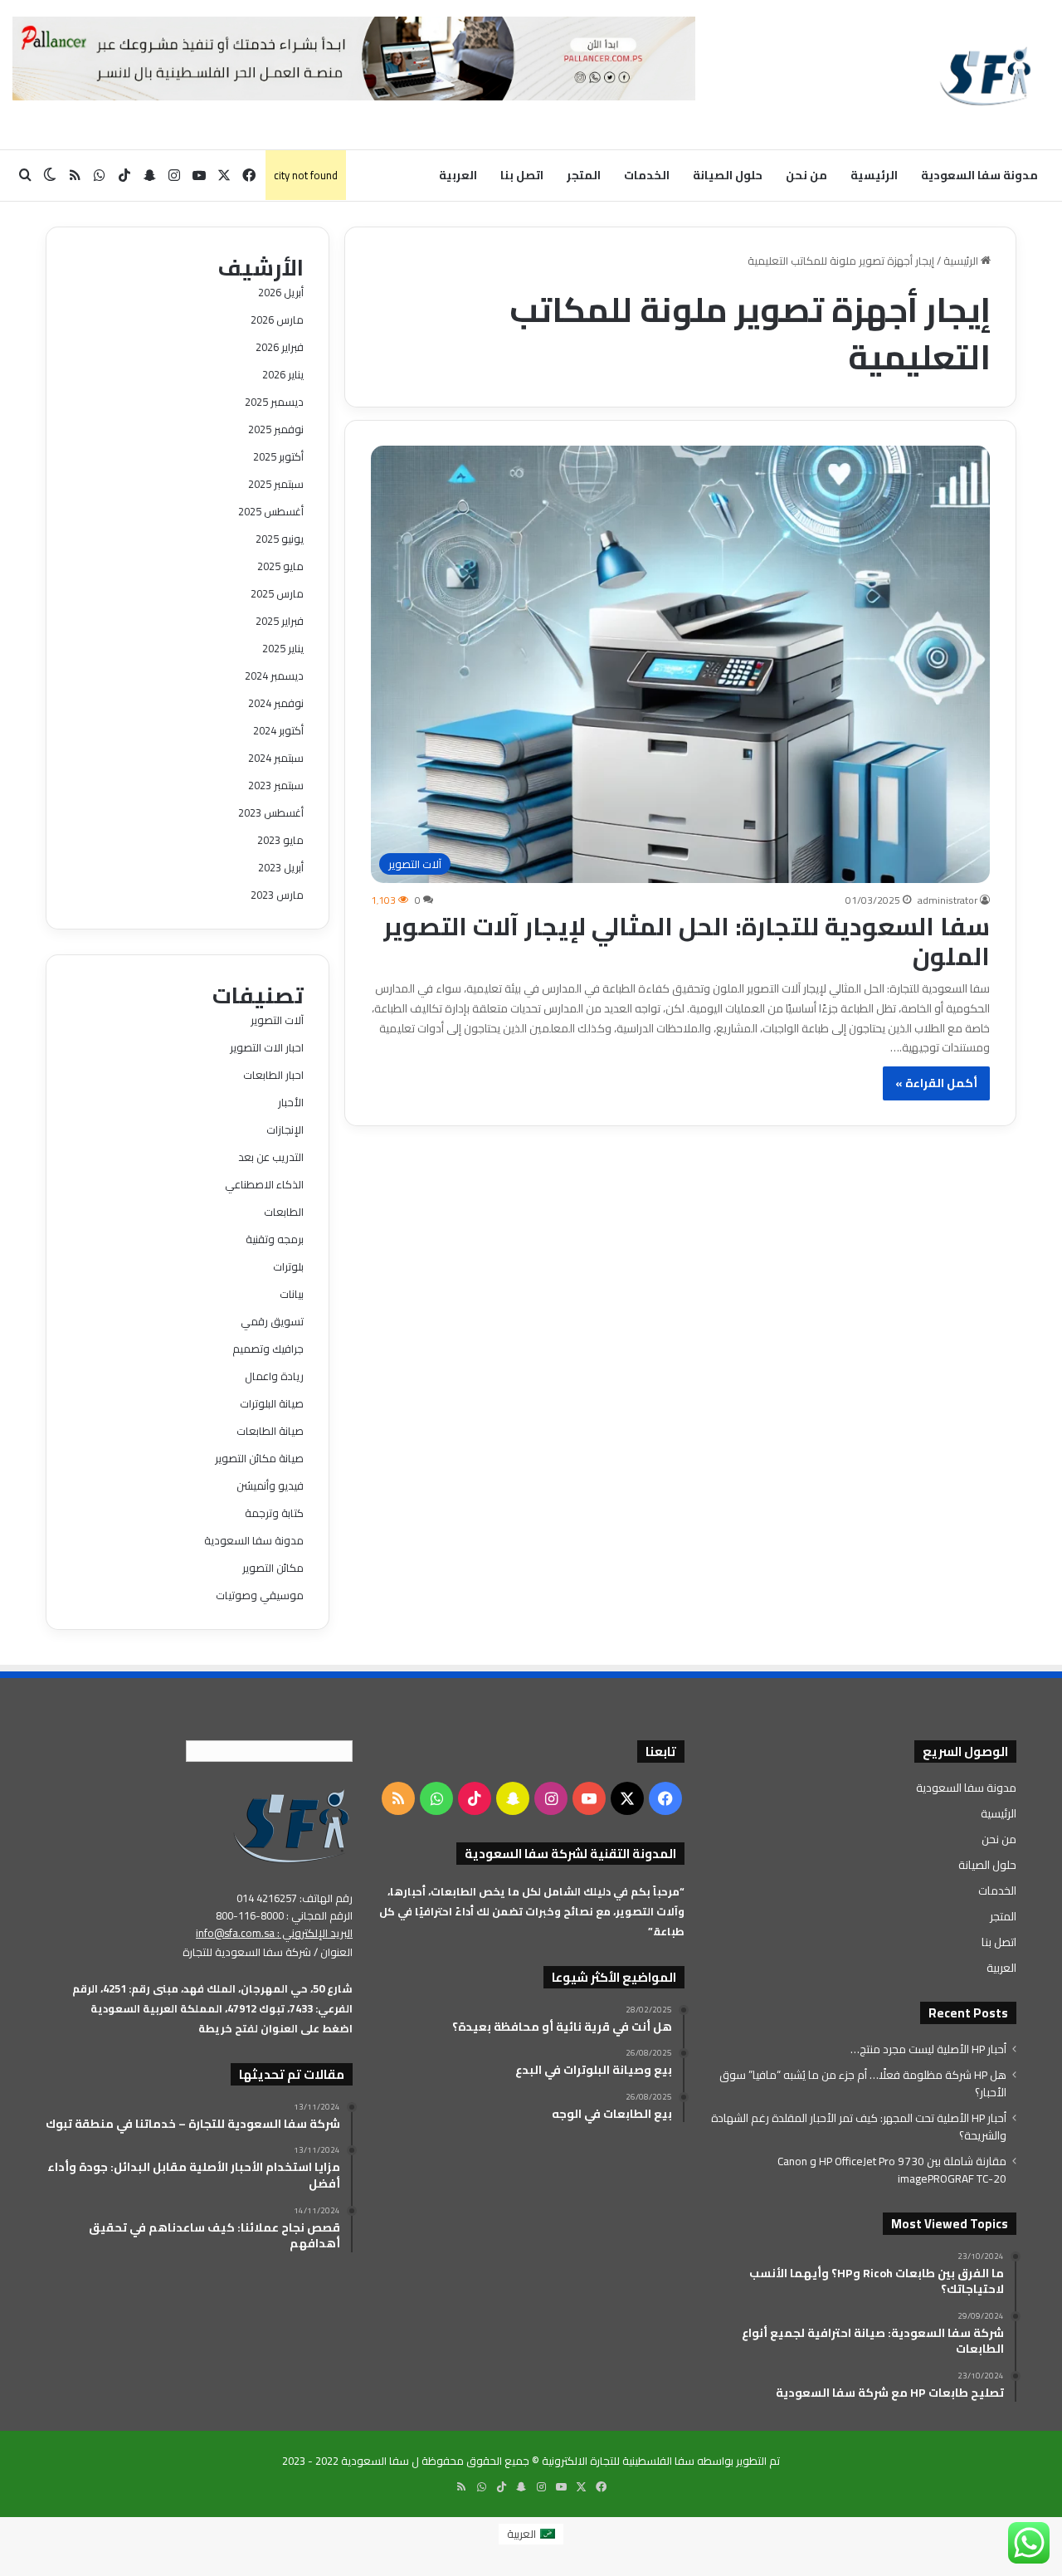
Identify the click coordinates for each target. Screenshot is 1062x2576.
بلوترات (288, 1266)
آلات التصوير (277, 1020)
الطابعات (284, 1212)
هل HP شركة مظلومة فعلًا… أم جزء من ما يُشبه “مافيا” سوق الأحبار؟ (863, 2083)
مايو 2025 (280, 566)
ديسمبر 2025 (274, 402)
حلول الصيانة (728, 175)
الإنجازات (285, 1129)
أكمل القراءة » (936, 1083)
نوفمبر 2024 (276, 703)
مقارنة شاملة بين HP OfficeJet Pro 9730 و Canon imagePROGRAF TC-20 (892, 2170)
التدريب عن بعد (271, 1157)
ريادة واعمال (274, 1376)
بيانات (292, 1294)
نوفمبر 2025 (276, 429)
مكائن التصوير (273, 1568)
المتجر (584, 175)
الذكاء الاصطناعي (264, 1184)
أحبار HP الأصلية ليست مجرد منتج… (928, 2049)
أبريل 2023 (281, 867)
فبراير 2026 (280, 347)
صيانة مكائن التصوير (259, 1458)
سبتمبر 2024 (276, 758)
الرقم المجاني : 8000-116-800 (284, 1915)
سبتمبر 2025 (276, 484)
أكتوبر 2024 (278, 730)
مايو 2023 (280, 840)
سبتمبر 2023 (276, 785)
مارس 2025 (277, 593)
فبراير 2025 (280, 621)
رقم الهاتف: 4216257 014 (295, 1898)
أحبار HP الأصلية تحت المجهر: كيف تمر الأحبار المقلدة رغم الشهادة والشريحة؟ (859, 2127)
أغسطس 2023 (271, 812)
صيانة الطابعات (270, 1431)
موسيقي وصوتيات (260, 1595)
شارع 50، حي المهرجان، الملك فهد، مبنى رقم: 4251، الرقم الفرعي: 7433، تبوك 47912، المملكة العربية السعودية (212, 1998)
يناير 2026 (283, 374)
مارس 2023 (277, 895)
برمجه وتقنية (275, 1239)
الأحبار (291, 1102)
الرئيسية (874, 175)
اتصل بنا (522, 175)
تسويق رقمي (272, 1321)
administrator (948, 900)
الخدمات (647, 175)
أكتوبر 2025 (278, 456)
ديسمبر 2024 (274, 676)
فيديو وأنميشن (270, 1486)
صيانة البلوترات (272, 1403)
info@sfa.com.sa (235, 1933)
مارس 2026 (277, 320)
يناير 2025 (283, 648)
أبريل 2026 (281, 292)
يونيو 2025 (280, 539)
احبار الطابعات (273, 1075)
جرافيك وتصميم (268, 1349)
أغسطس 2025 (271, 511)
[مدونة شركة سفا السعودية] (985, 75)
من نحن (806, 175)
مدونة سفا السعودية (979, 175)
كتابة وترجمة (274, 1513)
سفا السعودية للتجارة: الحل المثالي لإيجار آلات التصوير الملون (687, 941)
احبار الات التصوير (267, 1047)
